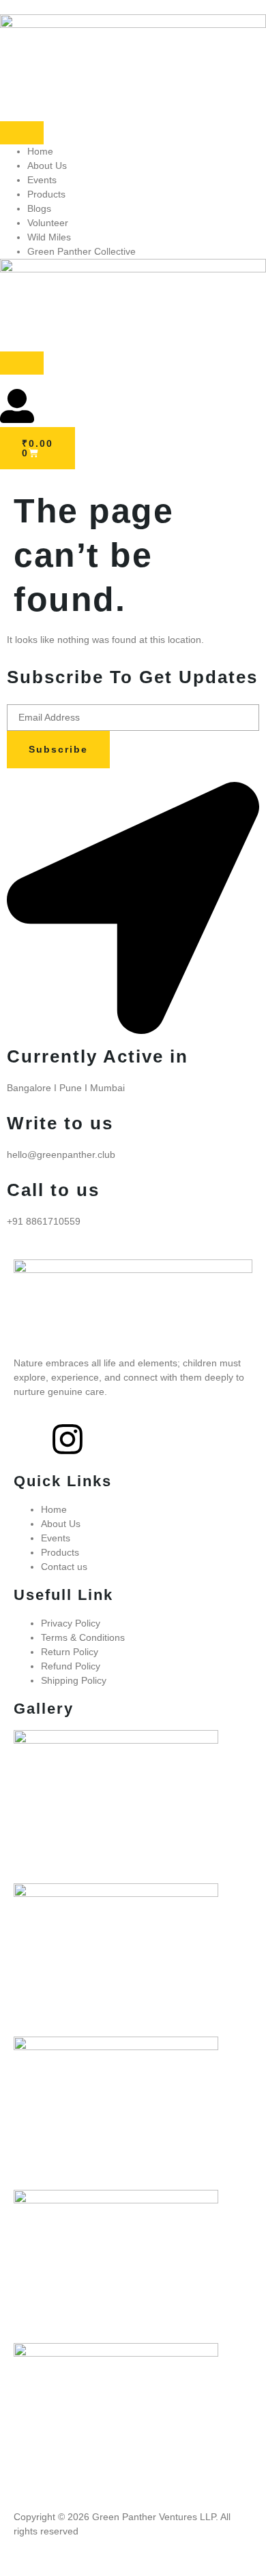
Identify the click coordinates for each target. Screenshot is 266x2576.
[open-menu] (22, 133)
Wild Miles (49, 237)
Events (42, 180)
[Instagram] (68, 1439)
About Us (47, 166)
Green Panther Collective (82, 251)
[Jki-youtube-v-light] (104, 1439)
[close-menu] (22, 363)
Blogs (39, 208)
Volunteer (48, 223)
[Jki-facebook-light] (31, 1439)
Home (40, 151)
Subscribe (58, 749)
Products (46, 194)
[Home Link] (133, 269)
